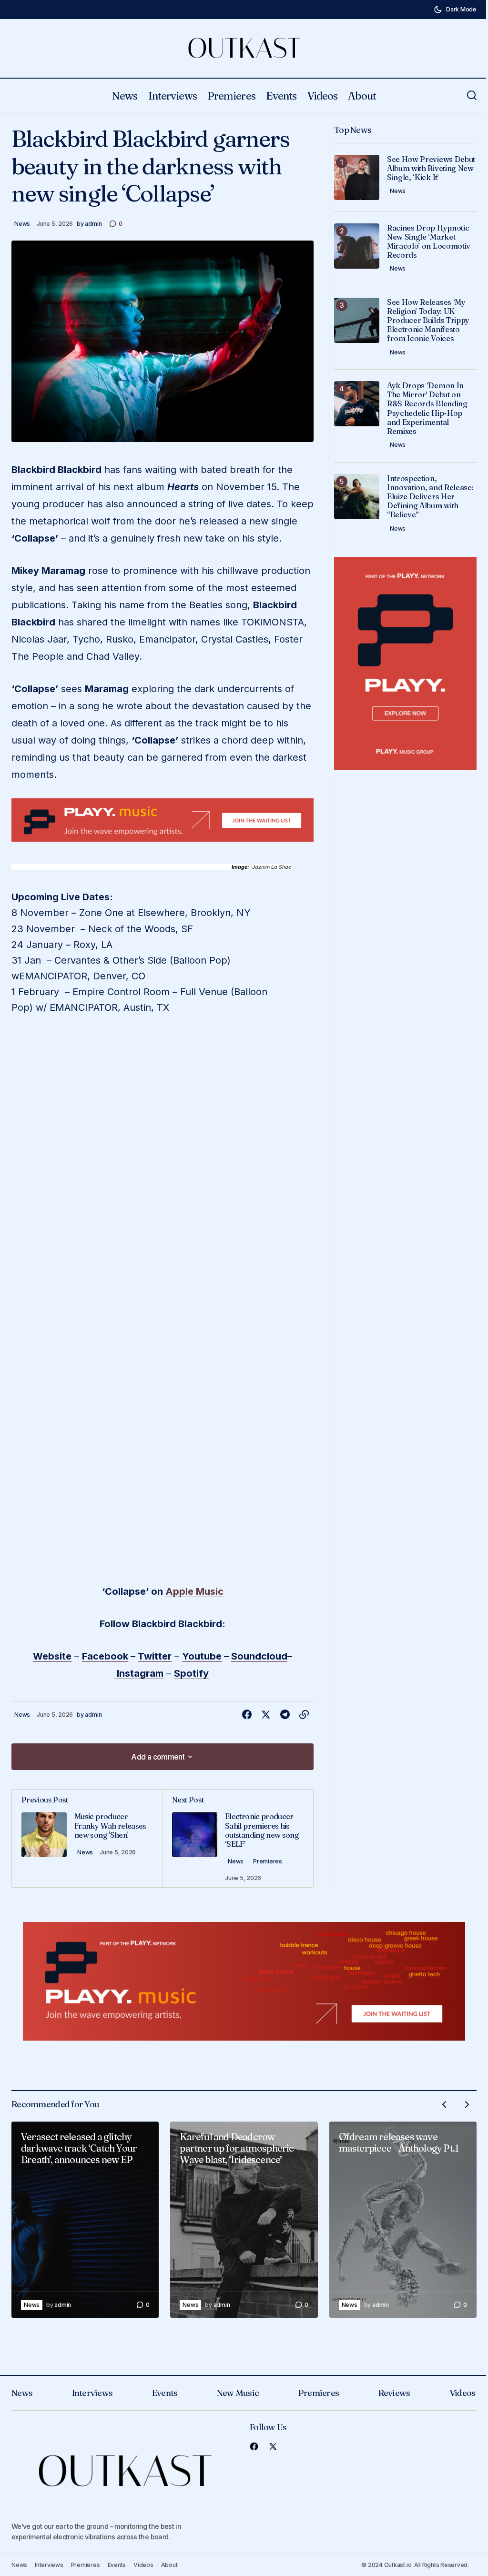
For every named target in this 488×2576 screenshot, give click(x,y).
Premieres (268, 1861)
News (22, 224)
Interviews (92, 2393)
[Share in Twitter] (266, 1715)
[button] (455, 10)
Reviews (394, 2393)
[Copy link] (304, 1715)
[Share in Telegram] (285, 1715)
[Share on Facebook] (247, 1715)
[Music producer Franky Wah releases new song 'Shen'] (87, 1838)
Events (165, 2393)
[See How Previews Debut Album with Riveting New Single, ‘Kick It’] (357, 177)
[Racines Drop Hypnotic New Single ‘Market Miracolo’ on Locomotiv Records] (357, 246)
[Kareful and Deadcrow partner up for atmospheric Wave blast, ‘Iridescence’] (244, 2220)
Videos (463, 2393)
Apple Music (194, 1591)
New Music (238, 2393)
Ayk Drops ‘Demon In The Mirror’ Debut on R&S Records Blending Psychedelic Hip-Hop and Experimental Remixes (427, 408)
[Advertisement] (163, 820)
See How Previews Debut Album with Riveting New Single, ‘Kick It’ (431, 168)
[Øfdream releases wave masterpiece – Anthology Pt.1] (403, 2220)
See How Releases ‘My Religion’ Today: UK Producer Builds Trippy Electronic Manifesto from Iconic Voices (428, 321)
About (169, 2565)
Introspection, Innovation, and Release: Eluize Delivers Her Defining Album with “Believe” (430, 497)
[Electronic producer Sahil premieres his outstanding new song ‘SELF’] (238, 1838)
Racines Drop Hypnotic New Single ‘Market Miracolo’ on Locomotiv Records (429, 242)
